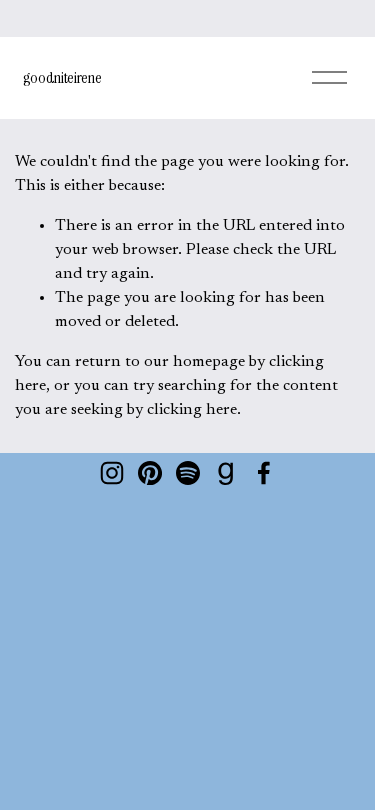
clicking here (192, 410)
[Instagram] (112, 473)
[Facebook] (264, 473)
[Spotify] (188, 473)
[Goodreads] (226, 473)
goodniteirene (62, 77)
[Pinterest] (150, 473)
